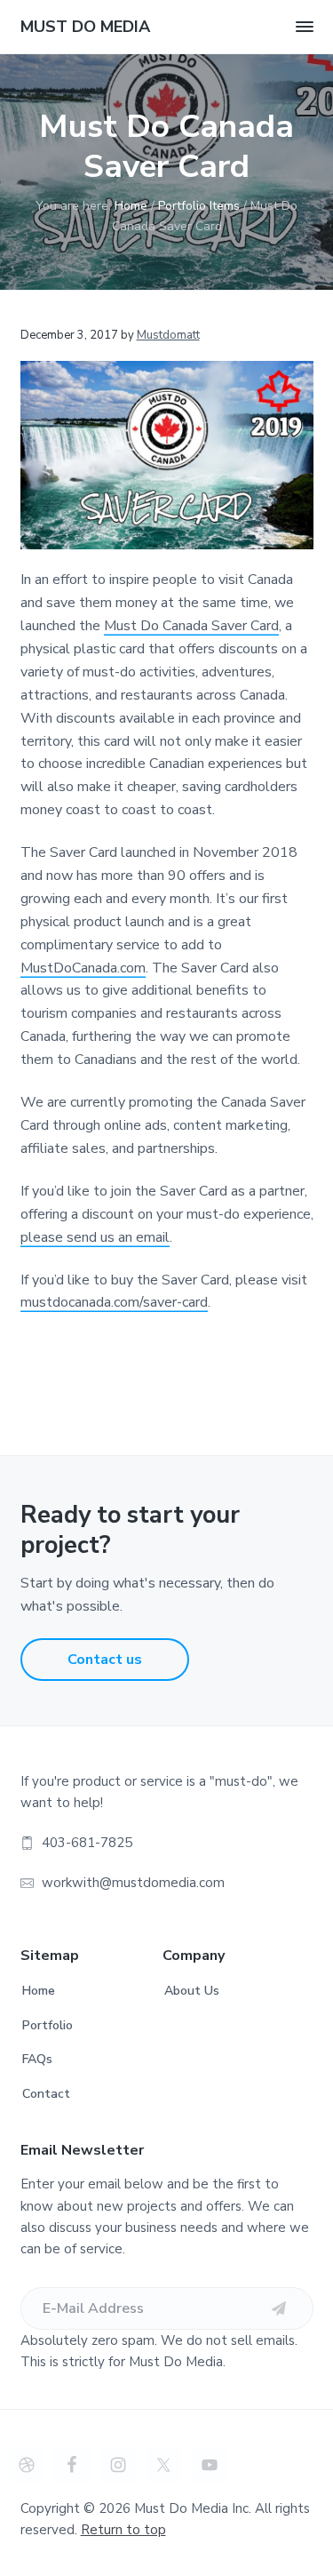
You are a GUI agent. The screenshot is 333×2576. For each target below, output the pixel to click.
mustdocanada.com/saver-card (114, 1302)
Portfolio (48, 2025)
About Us (192, 1991)
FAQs (37, 2059)
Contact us (105, 1660)
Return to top (123, 2530)
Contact (46, 2094)
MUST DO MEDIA (85, 27)
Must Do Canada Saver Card (191, 626)
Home (39, 1991)
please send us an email (95, 1237)
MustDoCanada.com (83, 968)
